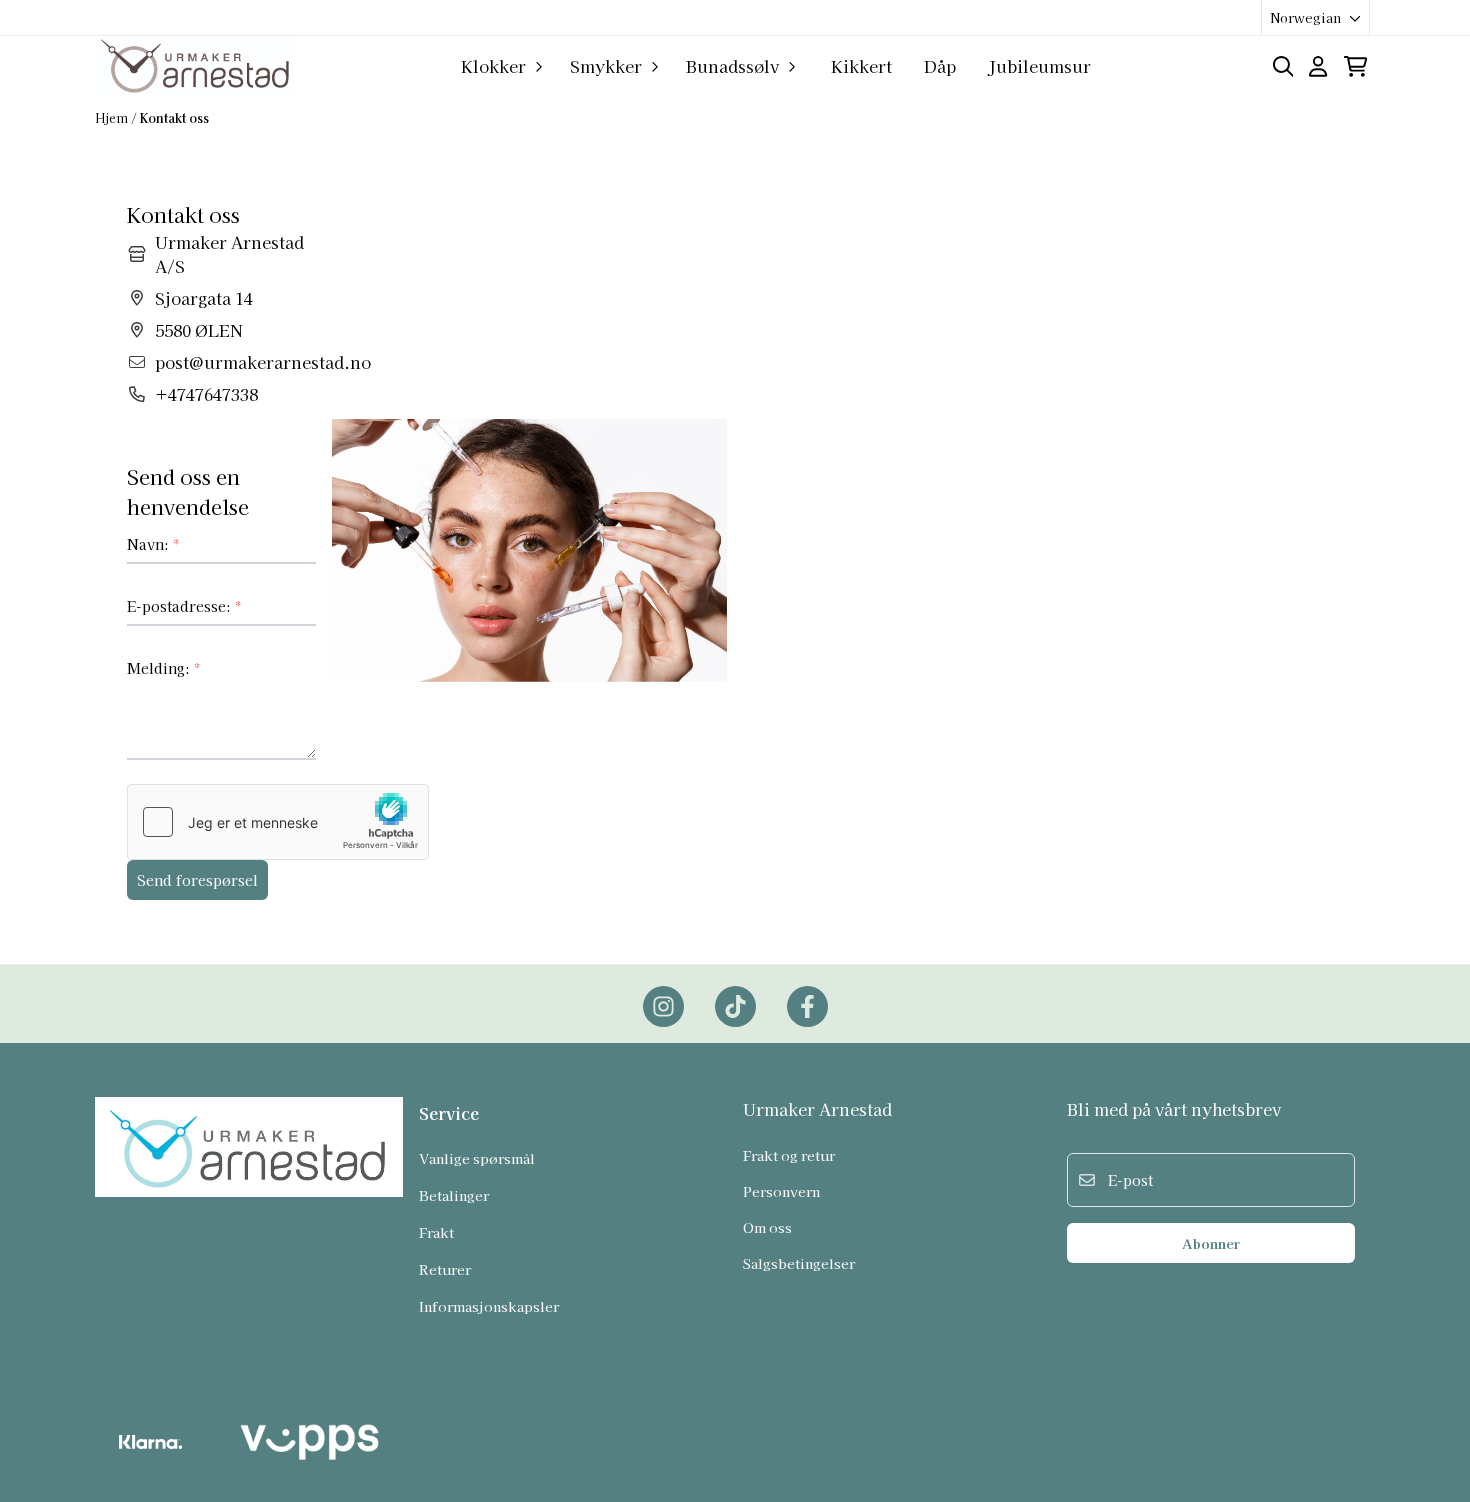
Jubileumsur (1039, 66)
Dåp (940, 66)
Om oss (767, 1227)
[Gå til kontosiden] (1318, 66)
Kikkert (861, 66)
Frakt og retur (789, 1155)
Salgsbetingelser (799, 1263)
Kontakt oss (174, 117)
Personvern (781, 1191)
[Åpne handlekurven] (1355, 66)
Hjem (113, 117)
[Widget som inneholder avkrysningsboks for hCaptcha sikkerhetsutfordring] (278, 822)
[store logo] (195, 66)
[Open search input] (1283, 66)
